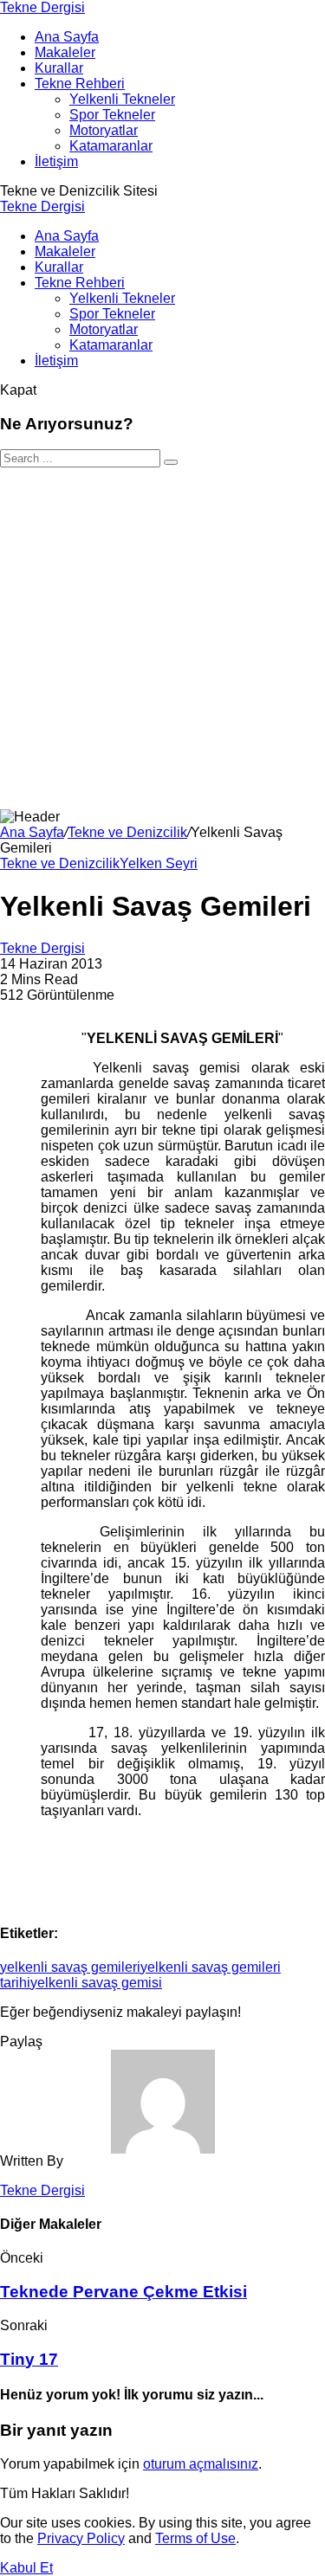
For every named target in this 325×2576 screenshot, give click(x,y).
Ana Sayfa (32, 832)
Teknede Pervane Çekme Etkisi (123, 2292)
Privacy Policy (81, 2538)
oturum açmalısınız (201, 2464)
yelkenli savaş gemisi (96, 1983)
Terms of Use (195, 2538)
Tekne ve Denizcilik (127, 832)
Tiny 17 (29, 2359)
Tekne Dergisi (42, 7)
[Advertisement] (162, 638)
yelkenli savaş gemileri (70, 1967)
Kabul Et (26, 2568)
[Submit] (171, 462)
